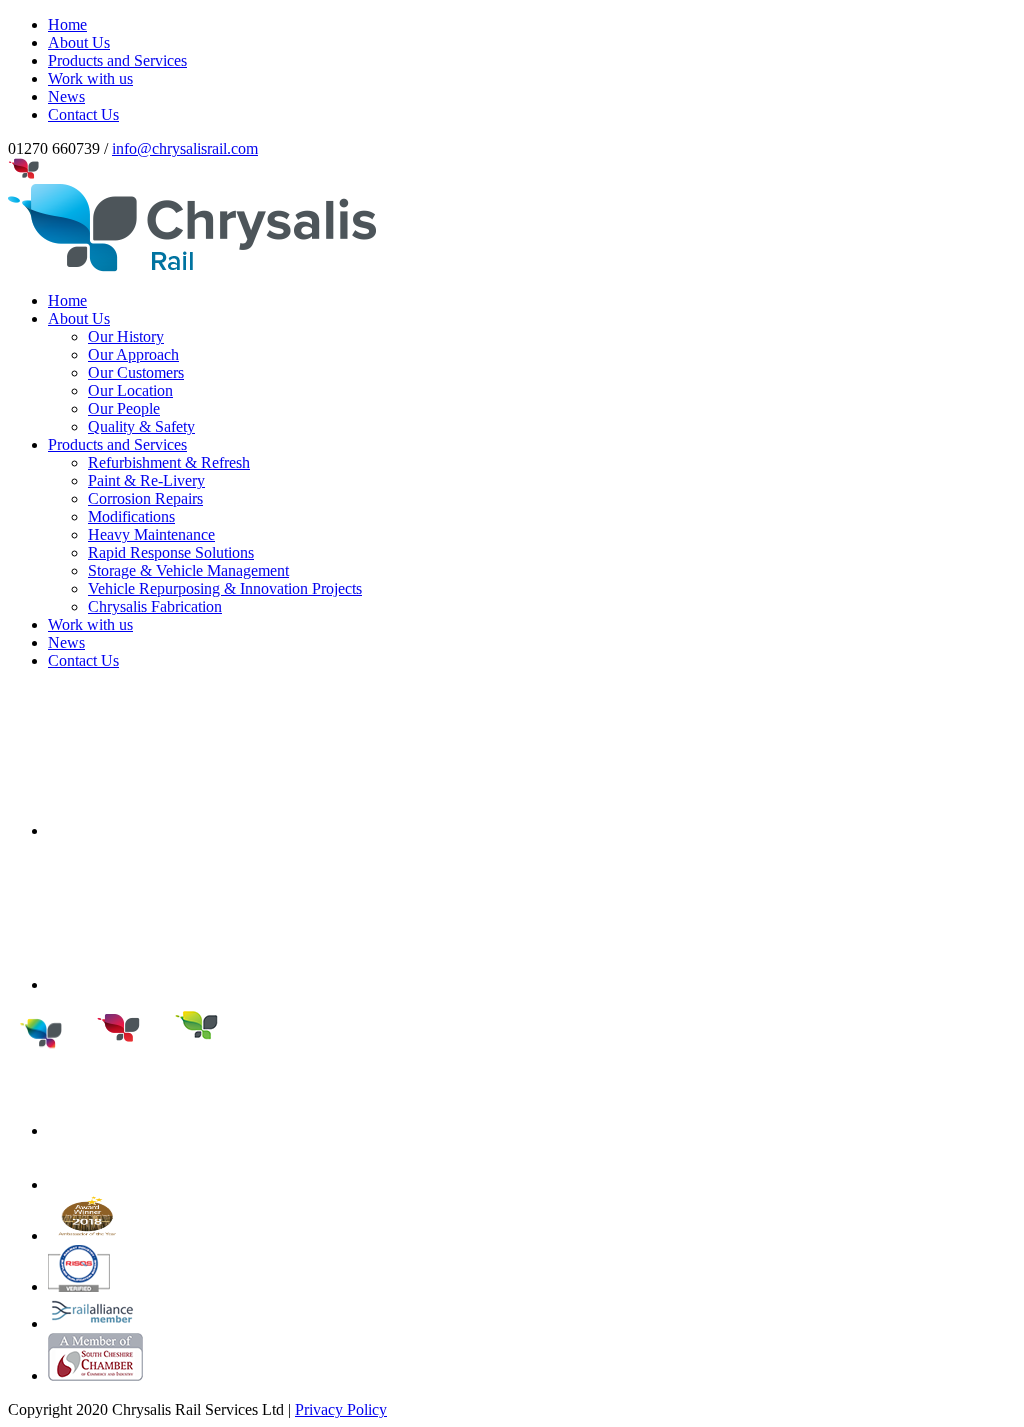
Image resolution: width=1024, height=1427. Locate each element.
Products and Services (117, 444)
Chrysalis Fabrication (155, 606)
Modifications (131, 516)
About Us (79, 318)
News (66, 642)
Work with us (90, 624)
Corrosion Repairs (145, 498)
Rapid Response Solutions (171, 552)
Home (67, 300)
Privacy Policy (341, 1409)
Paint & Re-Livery (146, 480)
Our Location (130, 390)
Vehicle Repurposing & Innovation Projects (225, 588)
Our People (124, 408)
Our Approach (133, 354)
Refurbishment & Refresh (169, 462)
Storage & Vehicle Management (188, 570)
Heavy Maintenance (151, 534)
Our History (126, 336)
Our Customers (136, 372)
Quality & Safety (141, 426)
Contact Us (83, 660)
